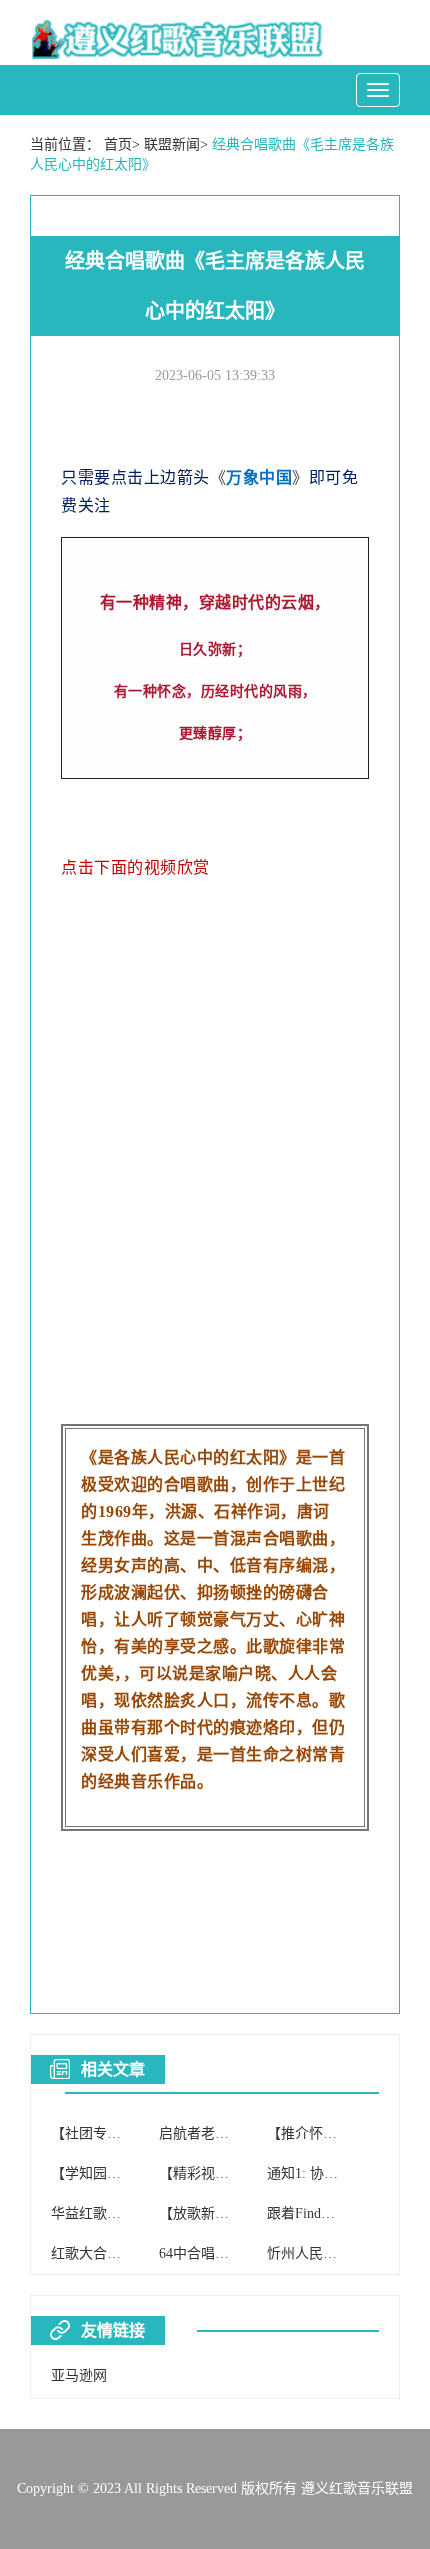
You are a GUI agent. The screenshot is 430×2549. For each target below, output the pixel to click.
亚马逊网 (79, 2375)
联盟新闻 (172, 144)
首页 (118, 144)
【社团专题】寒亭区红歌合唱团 (149, 2133)
